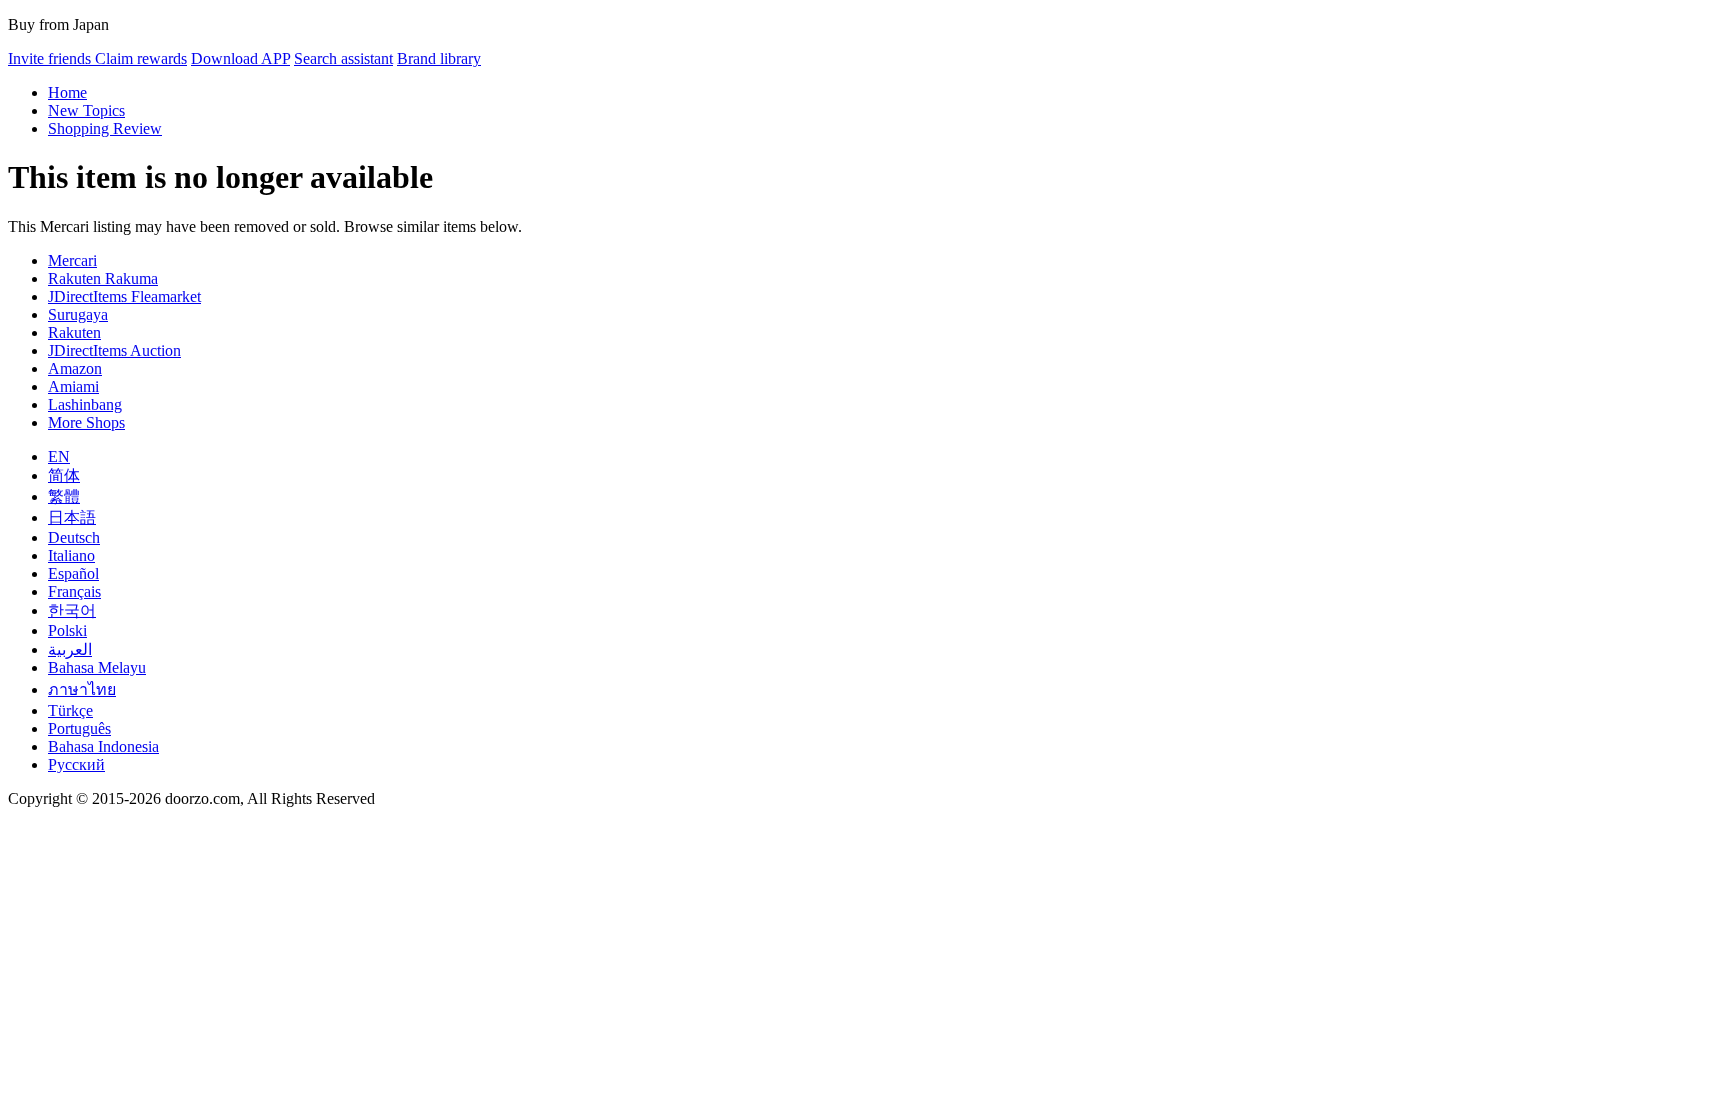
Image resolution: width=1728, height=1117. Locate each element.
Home (67, 92)
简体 (64, 475)
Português (79, 728)
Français (74, 591)
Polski (67, 630)
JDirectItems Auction (114, 350)
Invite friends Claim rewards (97, 58)
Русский (76, 764)
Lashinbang (85, 404)
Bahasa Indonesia (103, 746)
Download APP (240, 58)
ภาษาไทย (82, 689)
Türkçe (70, 710)
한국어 (72, 610)
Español (73, 573)
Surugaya (78, 314)
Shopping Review (105, 128)
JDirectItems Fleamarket (124, 296)
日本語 (72, 517)
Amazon (75, 368)
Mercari (72, 260)
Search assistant (343, 58)
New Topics (86, 110)
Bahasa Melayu (97, 667)
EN (59, 456)
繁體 (64, 496)
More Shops (86, 422)
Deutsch (74, 537)
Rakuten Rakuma (103, 278)
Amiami (73, 386)
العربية (70, 649)
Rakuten (74, 332)
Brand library (439, 58)
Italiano (71, 555)
